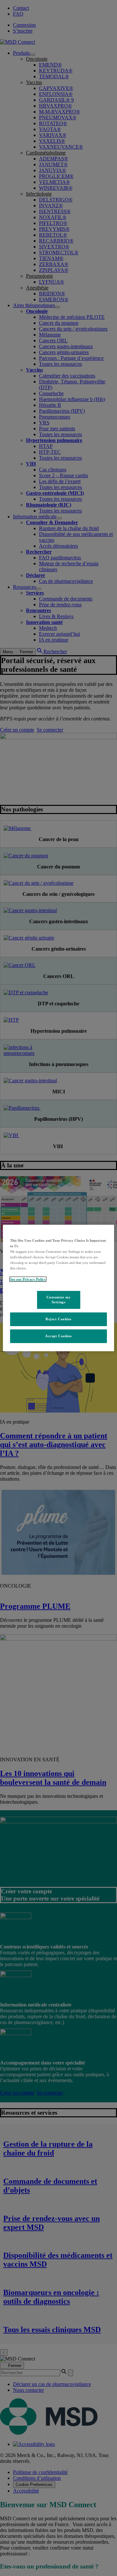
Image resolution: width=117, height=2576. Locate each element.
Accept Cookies (58, 1336)
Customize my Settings (59, 1299)
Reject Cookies (58, 1319)
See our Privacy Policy (28, 1279)
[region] (58, 1288)
